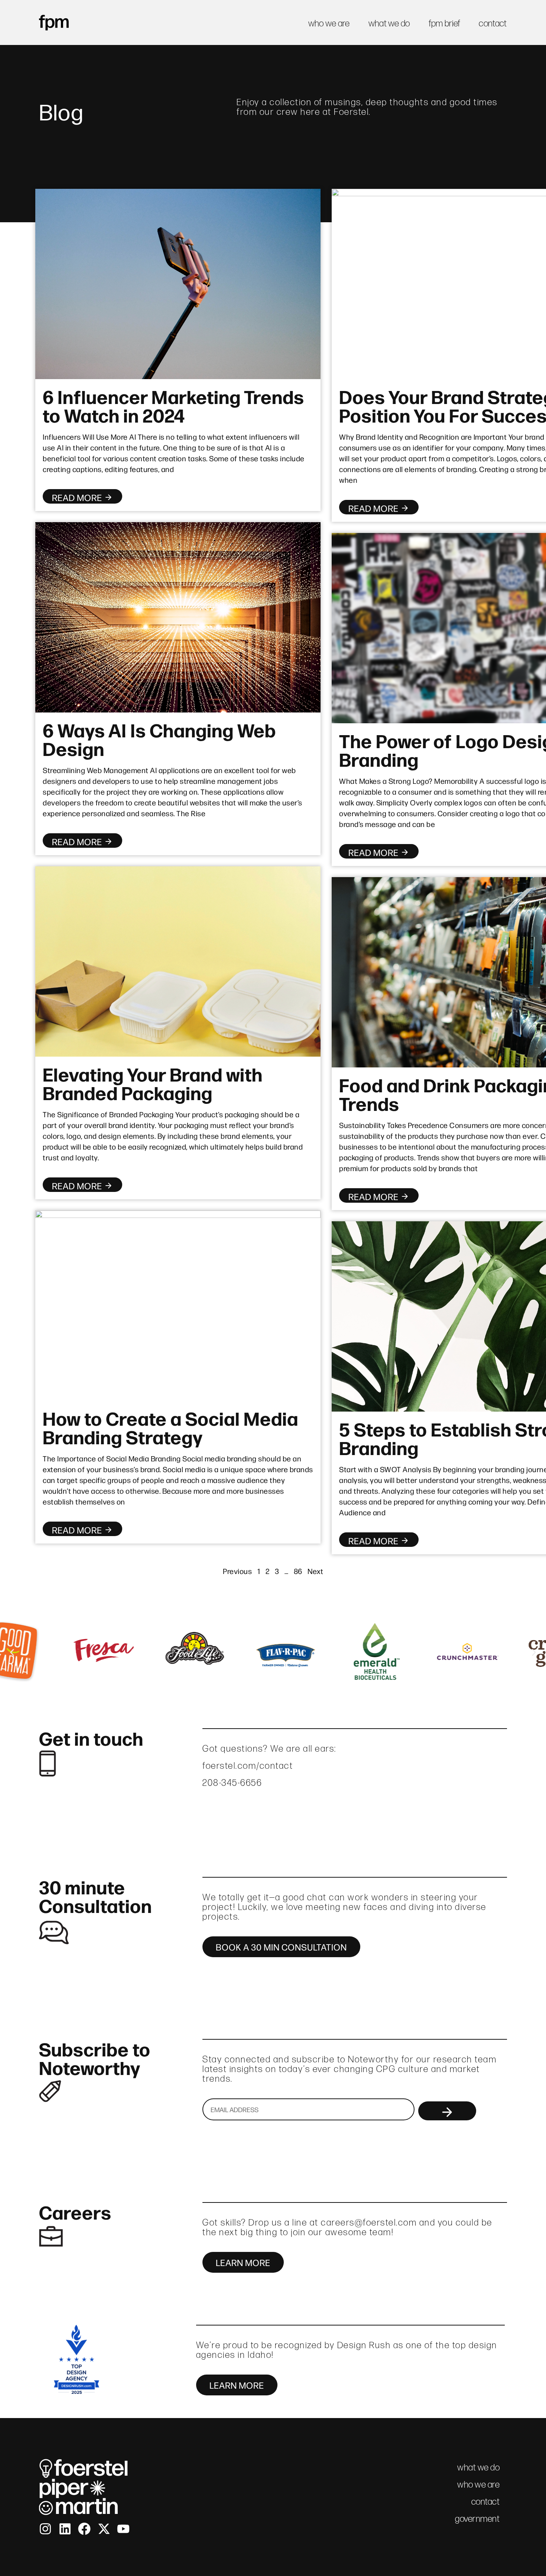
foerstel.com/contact (248, 1766)
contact (493, 23)
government (477, 2519)
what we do (389, 23)
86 (298, 1571)
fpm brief (445, 23)
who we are (329, 23)
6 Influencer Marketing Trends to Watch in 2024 (173, 405)
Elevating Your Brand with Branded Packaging (153, 1083)
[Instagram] (45, 2529)
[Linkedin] (65, 2529)
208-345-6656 (232, 1783)
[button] (12, 1652)
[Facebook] (84, 2529)
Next (315, 1571)
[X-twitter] (104, 2529)
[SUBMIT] (447, 2111)
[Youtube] (123, 2529)
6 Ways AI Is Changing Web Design (159, 738)
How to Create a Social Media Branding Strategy (170, 1427)
